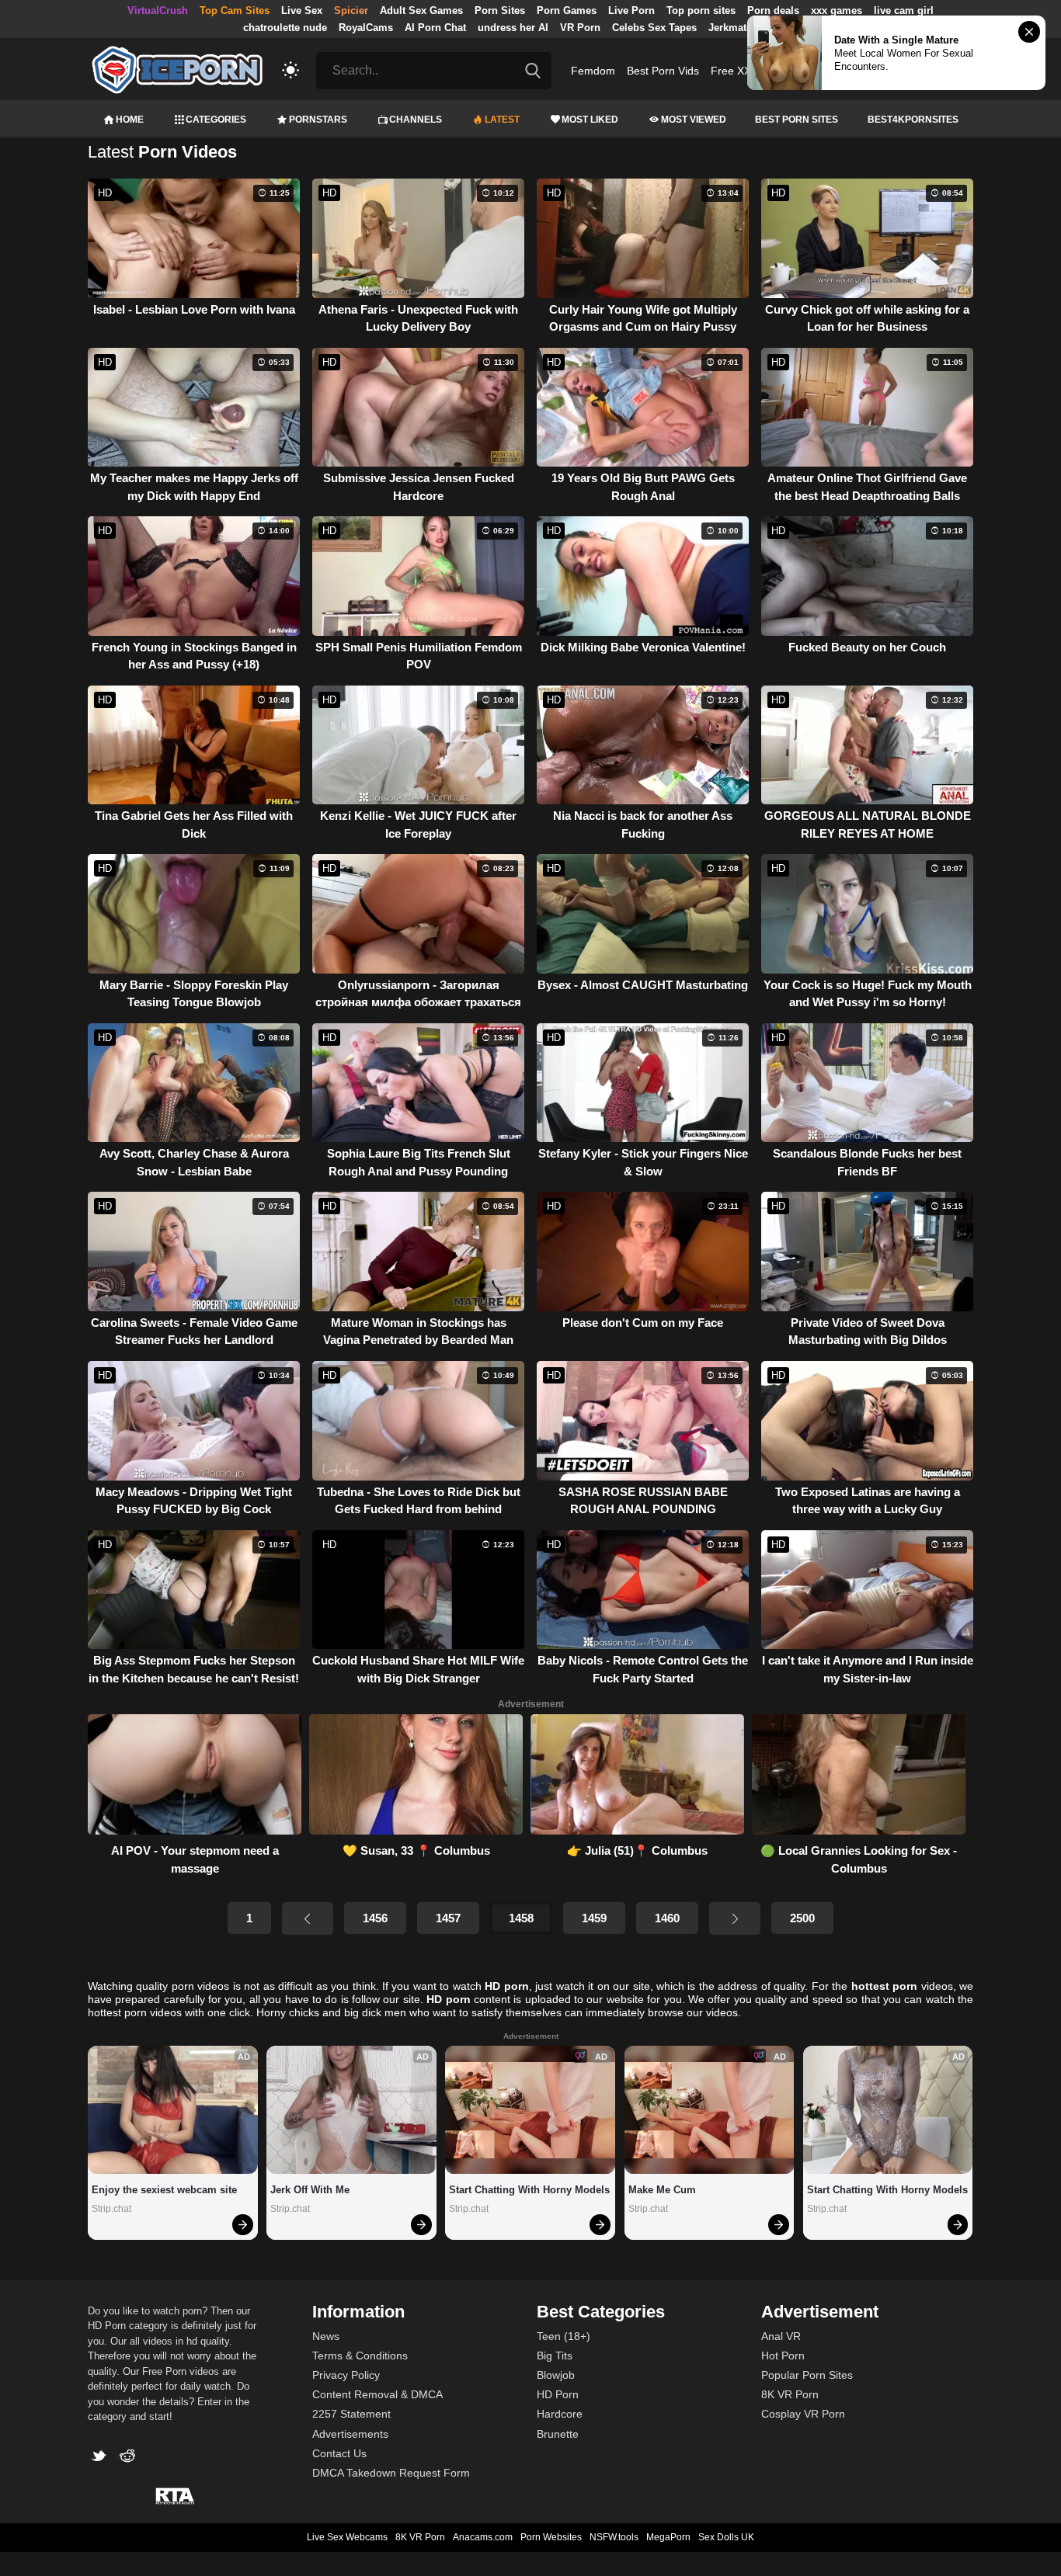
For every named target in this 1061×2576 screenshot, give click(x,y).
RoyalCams (366, 28)
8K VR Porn (790, 2394)
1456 (375, 1918)
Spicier (351, 10)
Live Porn (631, 10)
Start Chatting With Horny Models (529, 2190)
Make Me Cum (662, 2190)
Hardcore (560, 2414)
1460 (667, 1918)
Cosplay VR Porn (803, 2414)
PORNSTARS (318, 120)
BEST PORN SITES (797, 120)
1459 (594, 1918)
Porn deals (773, 10)
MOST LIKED (590, 120)
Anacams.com (483, 2537)
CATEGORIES (216, 120)
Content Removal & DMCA (377, 2394)
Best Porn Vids (663, 71)
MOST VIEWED (694, 120)
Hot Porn (783, 2356)
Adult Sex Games (421, 10)
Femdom (593, 71)
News (326, 2336)
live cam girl (904, 10)
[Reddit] (129, 2458)
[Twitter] (102, 2458)
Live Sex (302, 10)
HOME (130, 120)
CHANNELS (416, 120)
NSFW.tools (614, 2537)
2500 (802, 1918)
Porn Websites (551, 2537)
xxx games (837, 10)
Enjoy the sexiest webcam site (164, 2190)
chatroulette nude (285, 28)
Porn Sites (500, 10)
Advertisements (350, 2434)
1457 (448, 1918)
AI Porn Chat (435, 28)
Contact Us (339, 2453)
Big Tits (555, 2356)
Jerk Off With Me (310, 2190)
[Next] (735, 1918)
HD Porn (558, 2394)
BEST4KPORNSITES (913, 120)
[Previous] (308, 1918)
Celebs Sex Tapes (654, 28)
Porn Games (567, 10)
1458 (521, 1918)
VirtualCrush (158, 10)
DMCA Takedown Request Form (391, 2473)
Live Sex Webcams (347, 2537)
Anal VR (781, 2336)
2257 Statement (351, 2414)
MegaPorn (668, 2537)
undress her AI (513, 28)
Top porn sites (701, 10)
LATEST (502, 120)
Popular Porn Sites (807, 2375)
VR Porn (580, 28)
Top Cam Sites (235, 10)
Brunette (558, 2434)
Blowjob (556, 2375)
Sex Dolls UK (726, 2537)
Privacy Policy (346, 2375)
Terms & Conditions (360, 2356)
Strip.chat (111, 2209)
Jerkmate (730, 28)
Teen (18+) (564, 2336)
